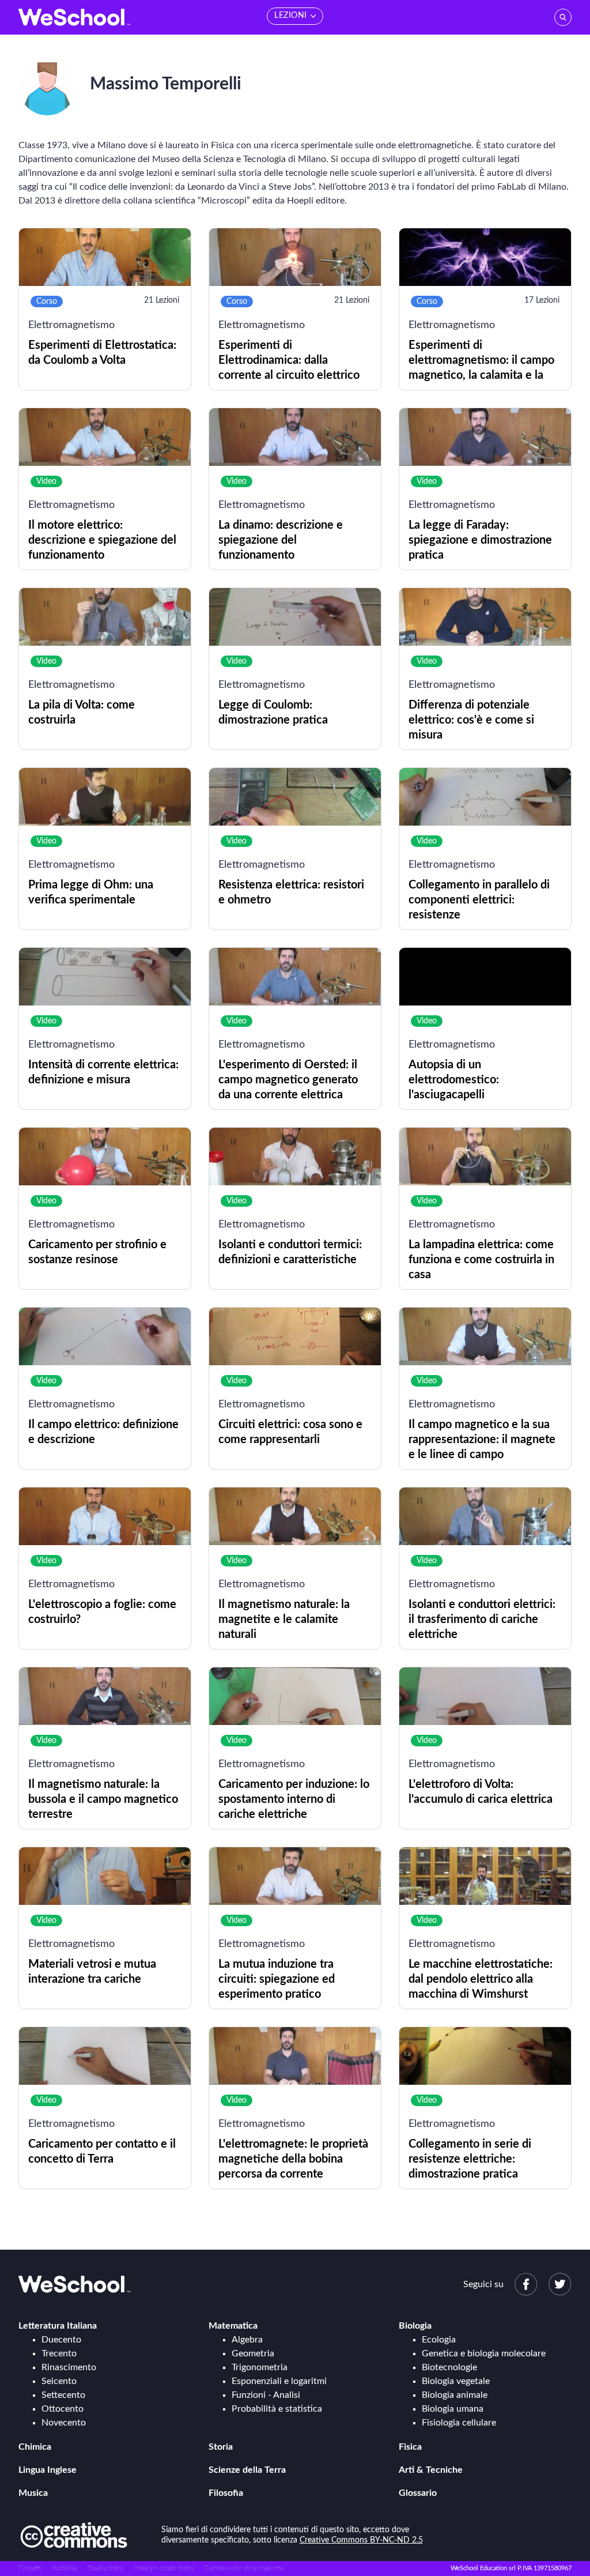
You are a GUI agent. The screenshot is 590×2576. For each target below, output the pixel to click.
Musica (33, 2493)
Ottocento (63, 2409)
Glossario (418, 2493)
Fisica (410, 2447)
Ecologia (439, 2340)
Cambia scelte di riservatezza (244, 2568)
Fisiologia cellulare (459, 2423)
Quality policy (105, 2568)
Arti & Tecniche (431, 2470)
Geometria (253, 2353)
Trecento (59, 2353)
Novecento (64, 2423)
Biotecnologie (449, 2367)
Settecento (63, 2395)
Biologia (415, 2326)
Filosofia (226, 2493)
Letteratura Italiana (58, 2326)
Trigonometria (260, 2367)
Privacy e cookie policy (164, 2568)
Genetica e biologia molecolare (484, 2353)
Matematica (233, 2326)
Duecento (61, 2340)
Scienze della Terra (247, 2470)
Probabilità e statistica (277, 2409)
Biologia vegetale (456, 2381)
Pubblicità (64, 2568)
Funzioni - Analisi (266, 2395)
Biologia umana (453, 2409)
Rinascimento (69, 2367)
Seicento (59, 2381)
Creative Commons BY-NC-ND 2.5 (361, 2540)
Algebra (247, 2340)
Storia (221, 2447)
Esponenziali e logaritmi (279, 2381)
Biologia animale (455, 2395)
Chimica (35, 2447)
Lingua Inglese (48, 2470)
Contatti (29, 2568)
